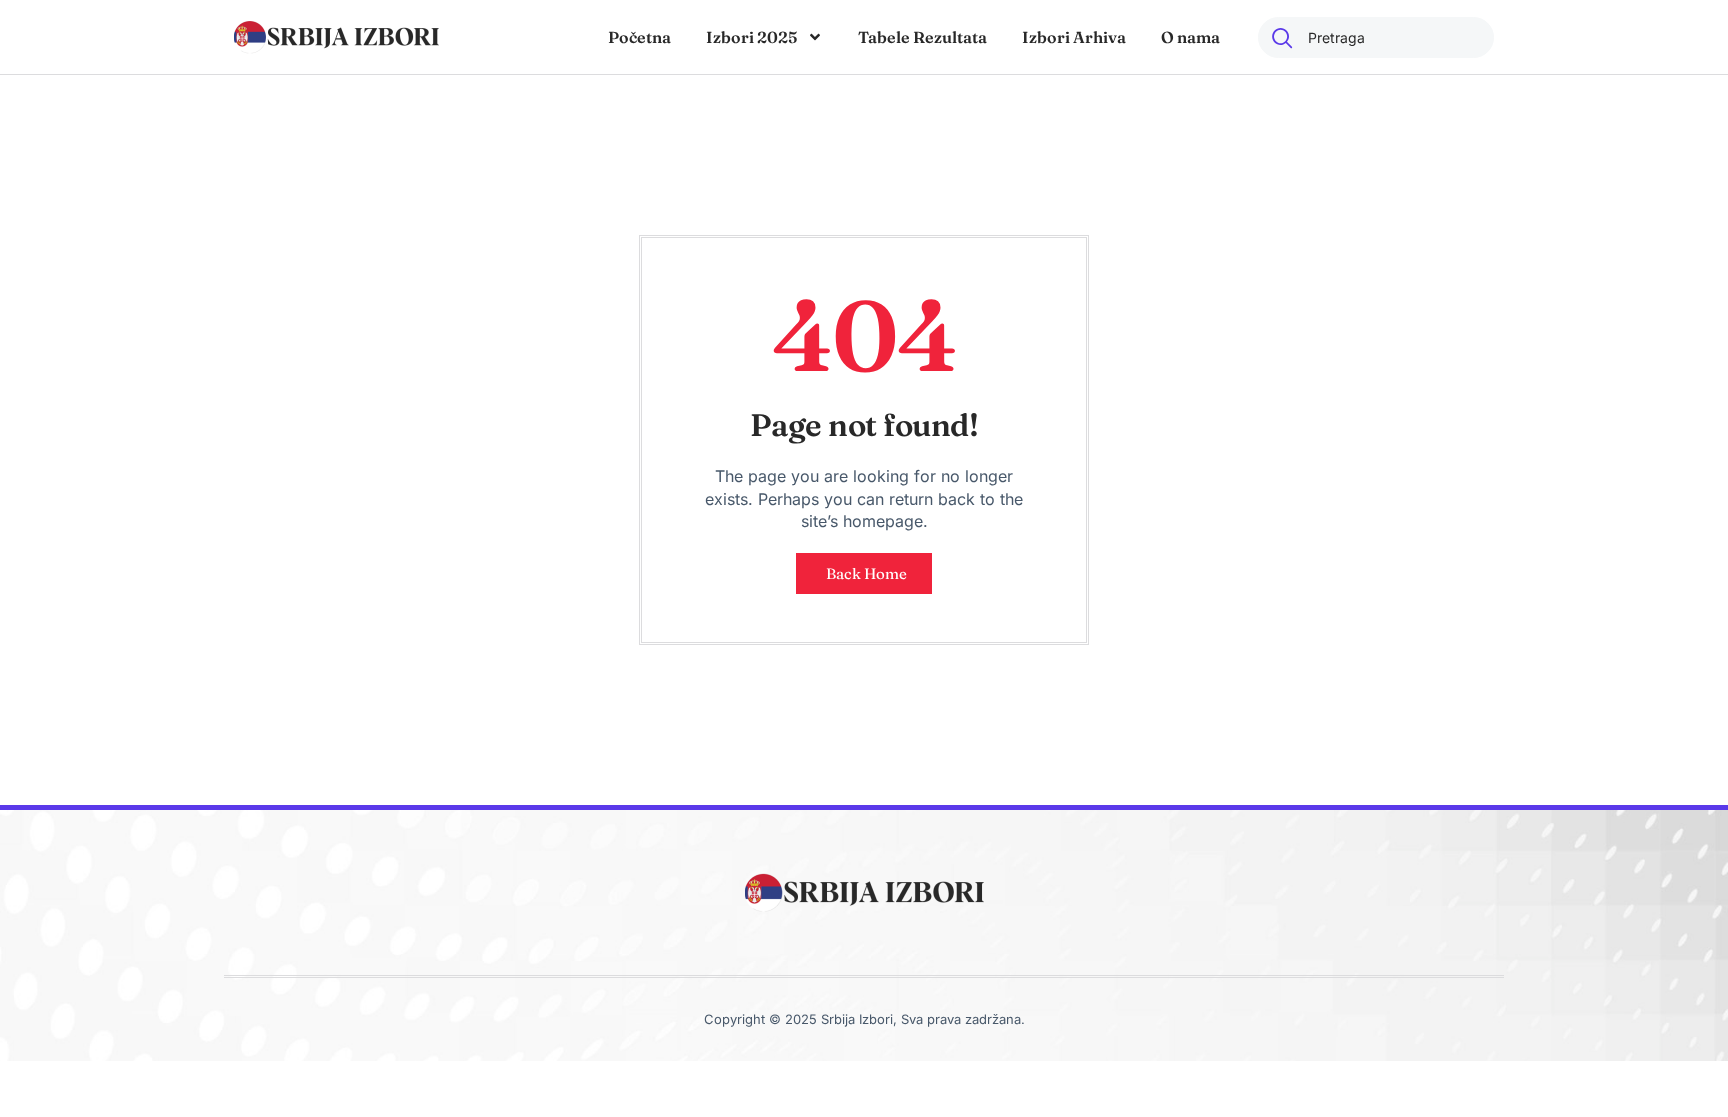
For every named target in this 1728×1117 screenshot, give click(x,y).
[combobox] (1376, 37)
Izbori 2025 (751, 37)
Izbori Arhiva (1074, 37)
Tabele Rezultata (922, 37)
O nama (1190, 37)
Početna (639, 37)
